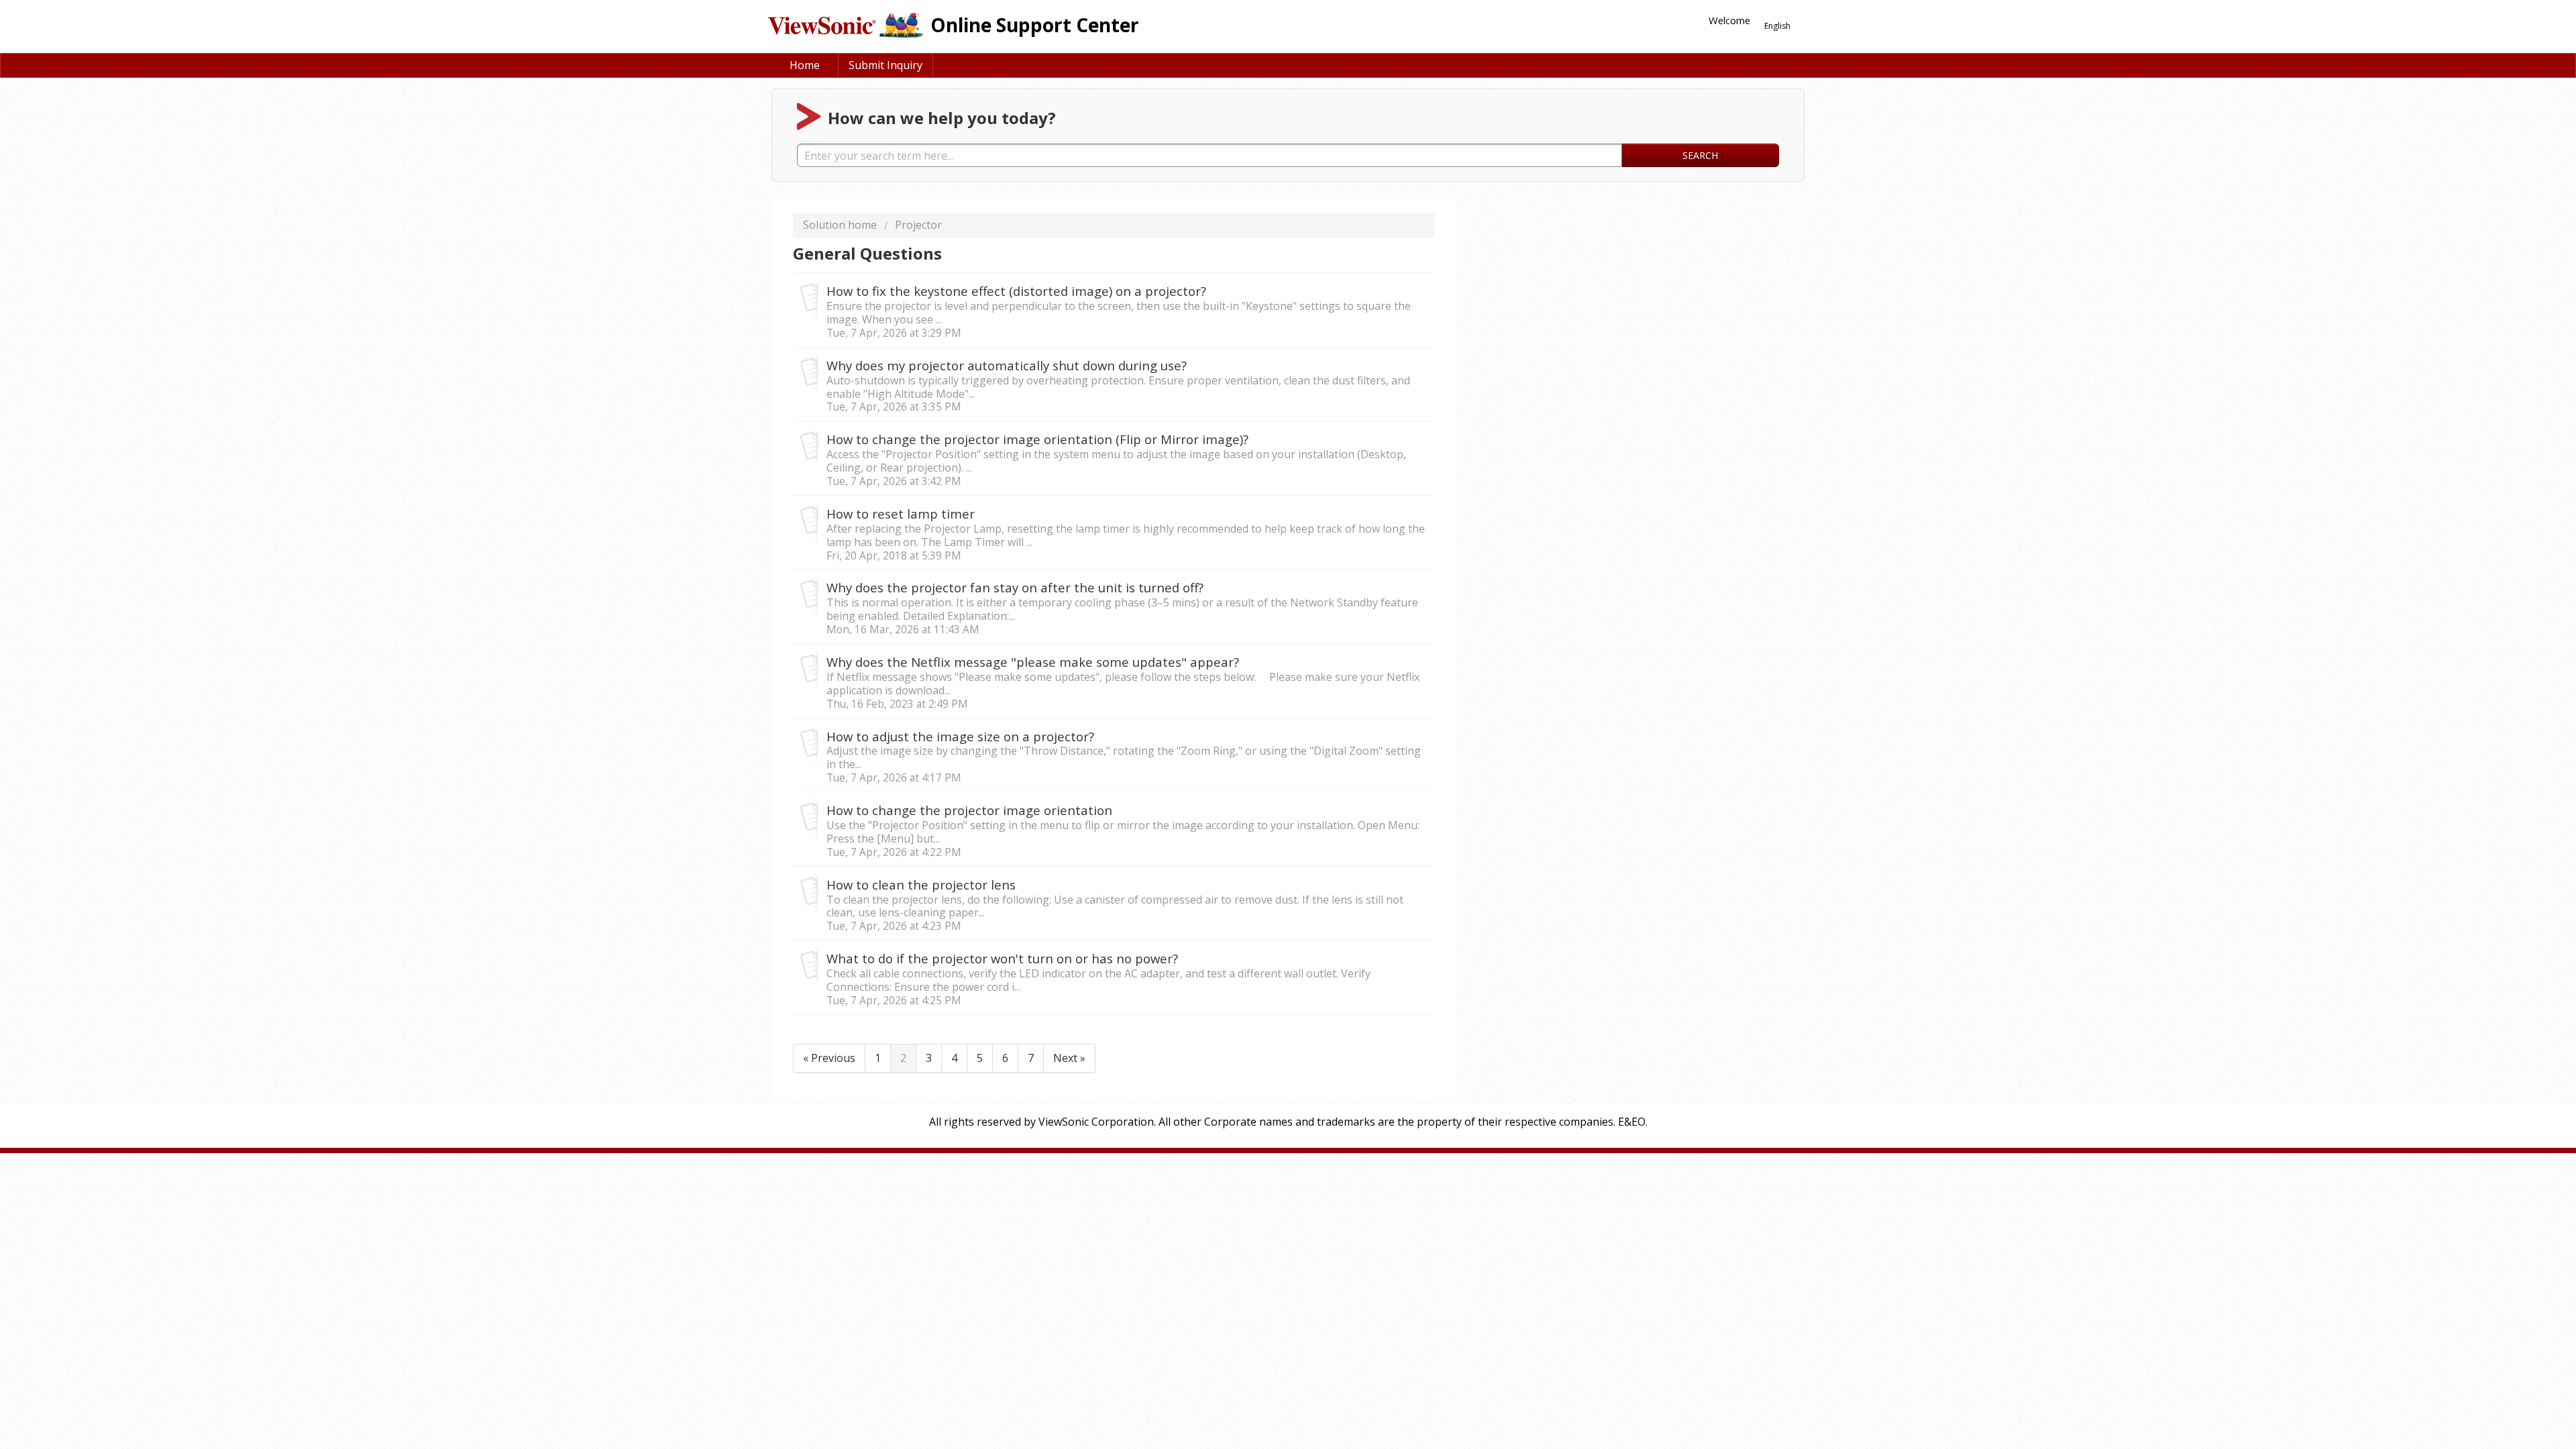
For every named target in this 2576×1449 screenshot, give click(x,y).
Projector (918, 225)
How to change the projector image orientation (969, 810)
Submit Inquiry (885, 65)
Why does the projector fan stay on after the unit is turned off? (1015, 587)
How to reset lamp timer (901, 514)
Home (805, 65)
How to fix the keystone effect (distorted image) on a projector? (1016, 291)
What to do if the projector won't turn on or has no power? (1002, 958)
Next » (1069, 1058)
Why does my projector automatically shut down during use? (1007, 365)
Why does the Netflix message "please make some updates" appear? (1033, 662)
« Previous (829, 1058)
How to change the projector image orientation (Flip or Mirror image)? (1037, 439)
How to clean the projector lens (921, 884)
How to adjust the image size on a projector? (960, 736)
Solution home (841, 225)
